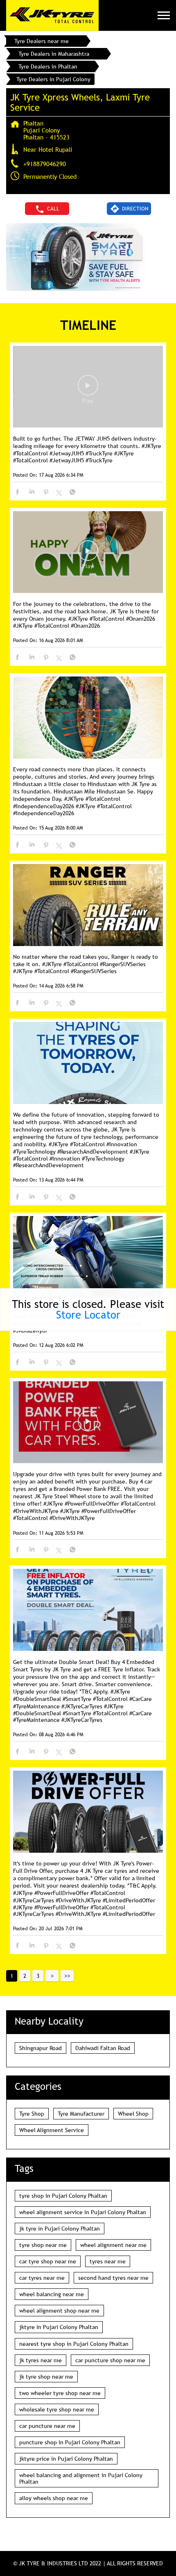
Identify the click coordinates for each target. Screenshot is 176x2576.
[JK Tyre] (52, 15)
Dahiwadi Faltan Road (103, 2048)
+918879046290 (45, 164)
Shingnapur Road (41, 2048)
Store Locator (88, 1315)
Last (67, 1976)
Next (52, 1976)
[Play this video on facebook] (88, 389)
